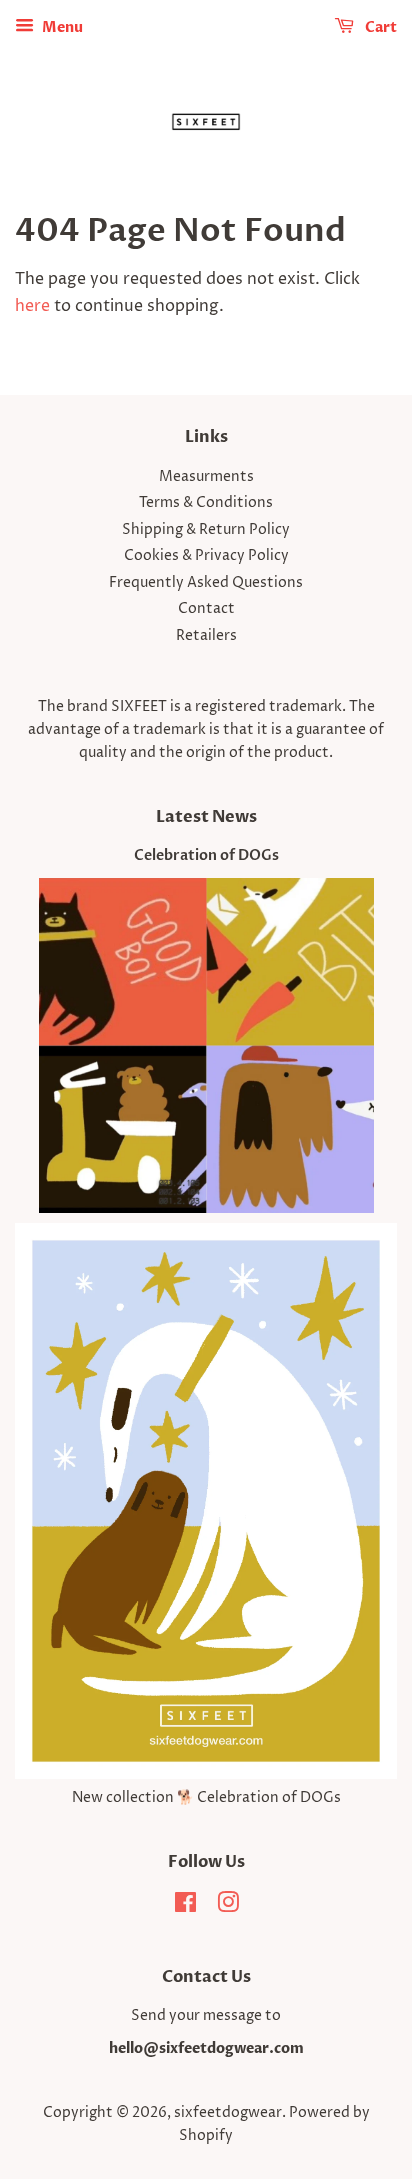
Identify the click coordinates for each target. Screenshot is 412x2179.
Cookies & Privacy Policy (206, 556)
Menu (61, 27)
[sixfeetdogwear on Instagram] (228, 1907)
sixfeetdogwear (228, 2113)
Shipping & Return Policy (206, 530)
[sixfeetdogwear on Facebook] (185, 1907)
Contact (206, 609)
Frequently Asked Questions (206, 583)
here (32, 306)
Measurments (206, 477)
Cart (379, 27)
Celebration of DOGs (206, 856)
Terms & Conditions (206, 503)
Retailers (206, 636)
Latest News (206, 817)
